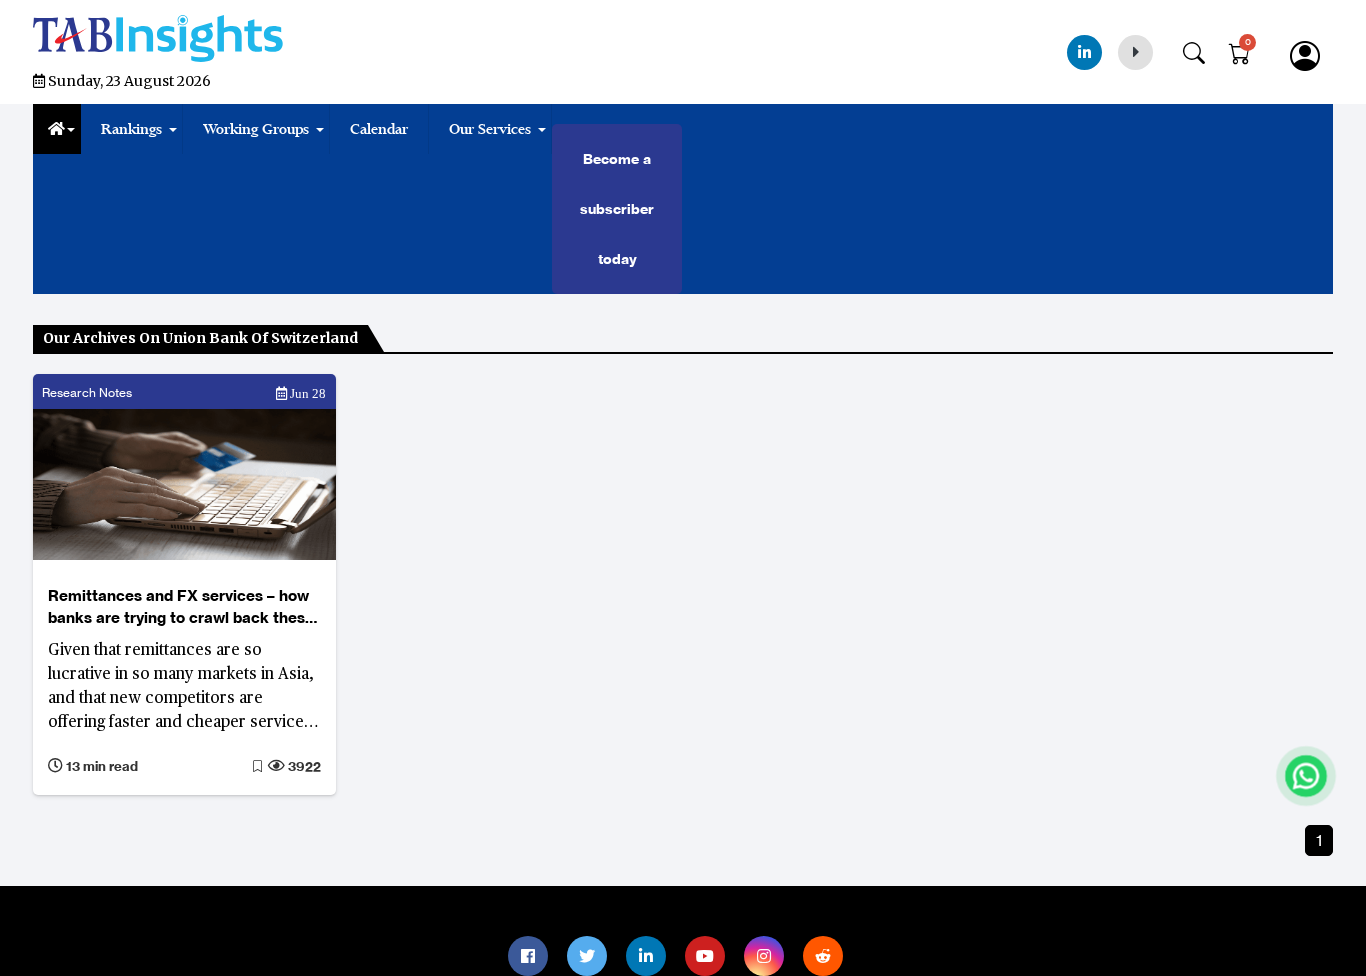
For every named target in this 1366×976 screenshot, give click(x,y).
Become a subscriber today (617, 209)
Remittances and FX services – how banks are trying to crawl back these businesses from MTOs (181, 607)
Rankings (131, 129)
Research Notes (87, 392)
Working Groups (256, 129)
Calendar (379, 129)
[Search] (1204, 49)
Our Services (490, 129)
